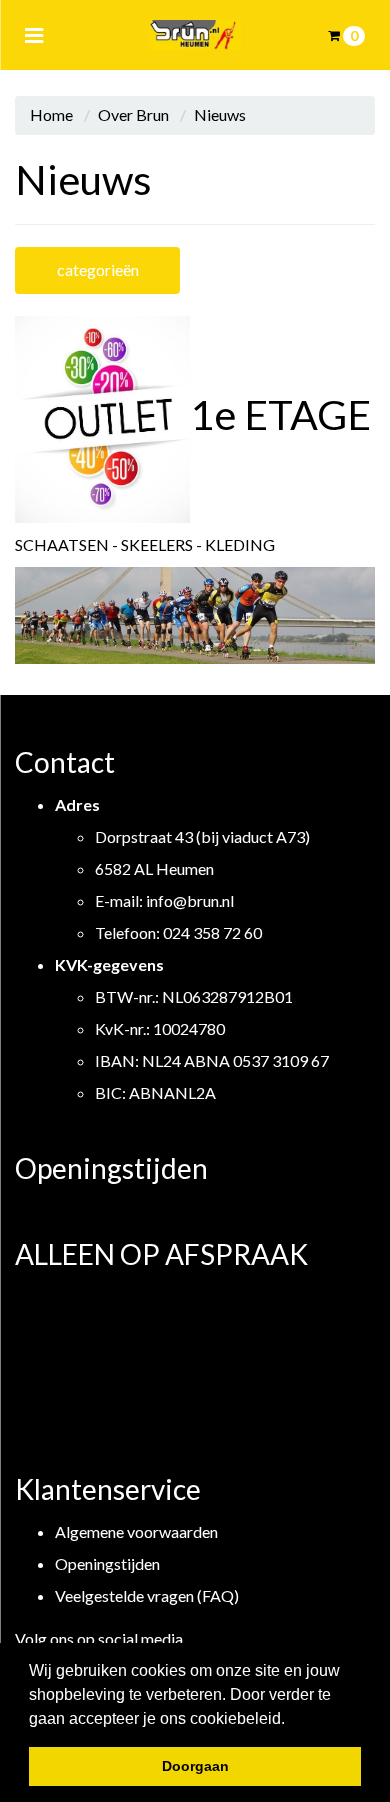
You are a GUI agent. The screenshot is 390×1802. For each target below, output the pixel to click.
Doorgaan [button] (195, 1766)
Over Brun (133, 114)
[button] (292, 1720)
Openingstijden (107, 1563)
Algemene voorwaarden (136, 1531)
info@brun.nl (190, 900)
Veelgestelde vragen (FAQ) (147, 1595)
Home (51, 114)
